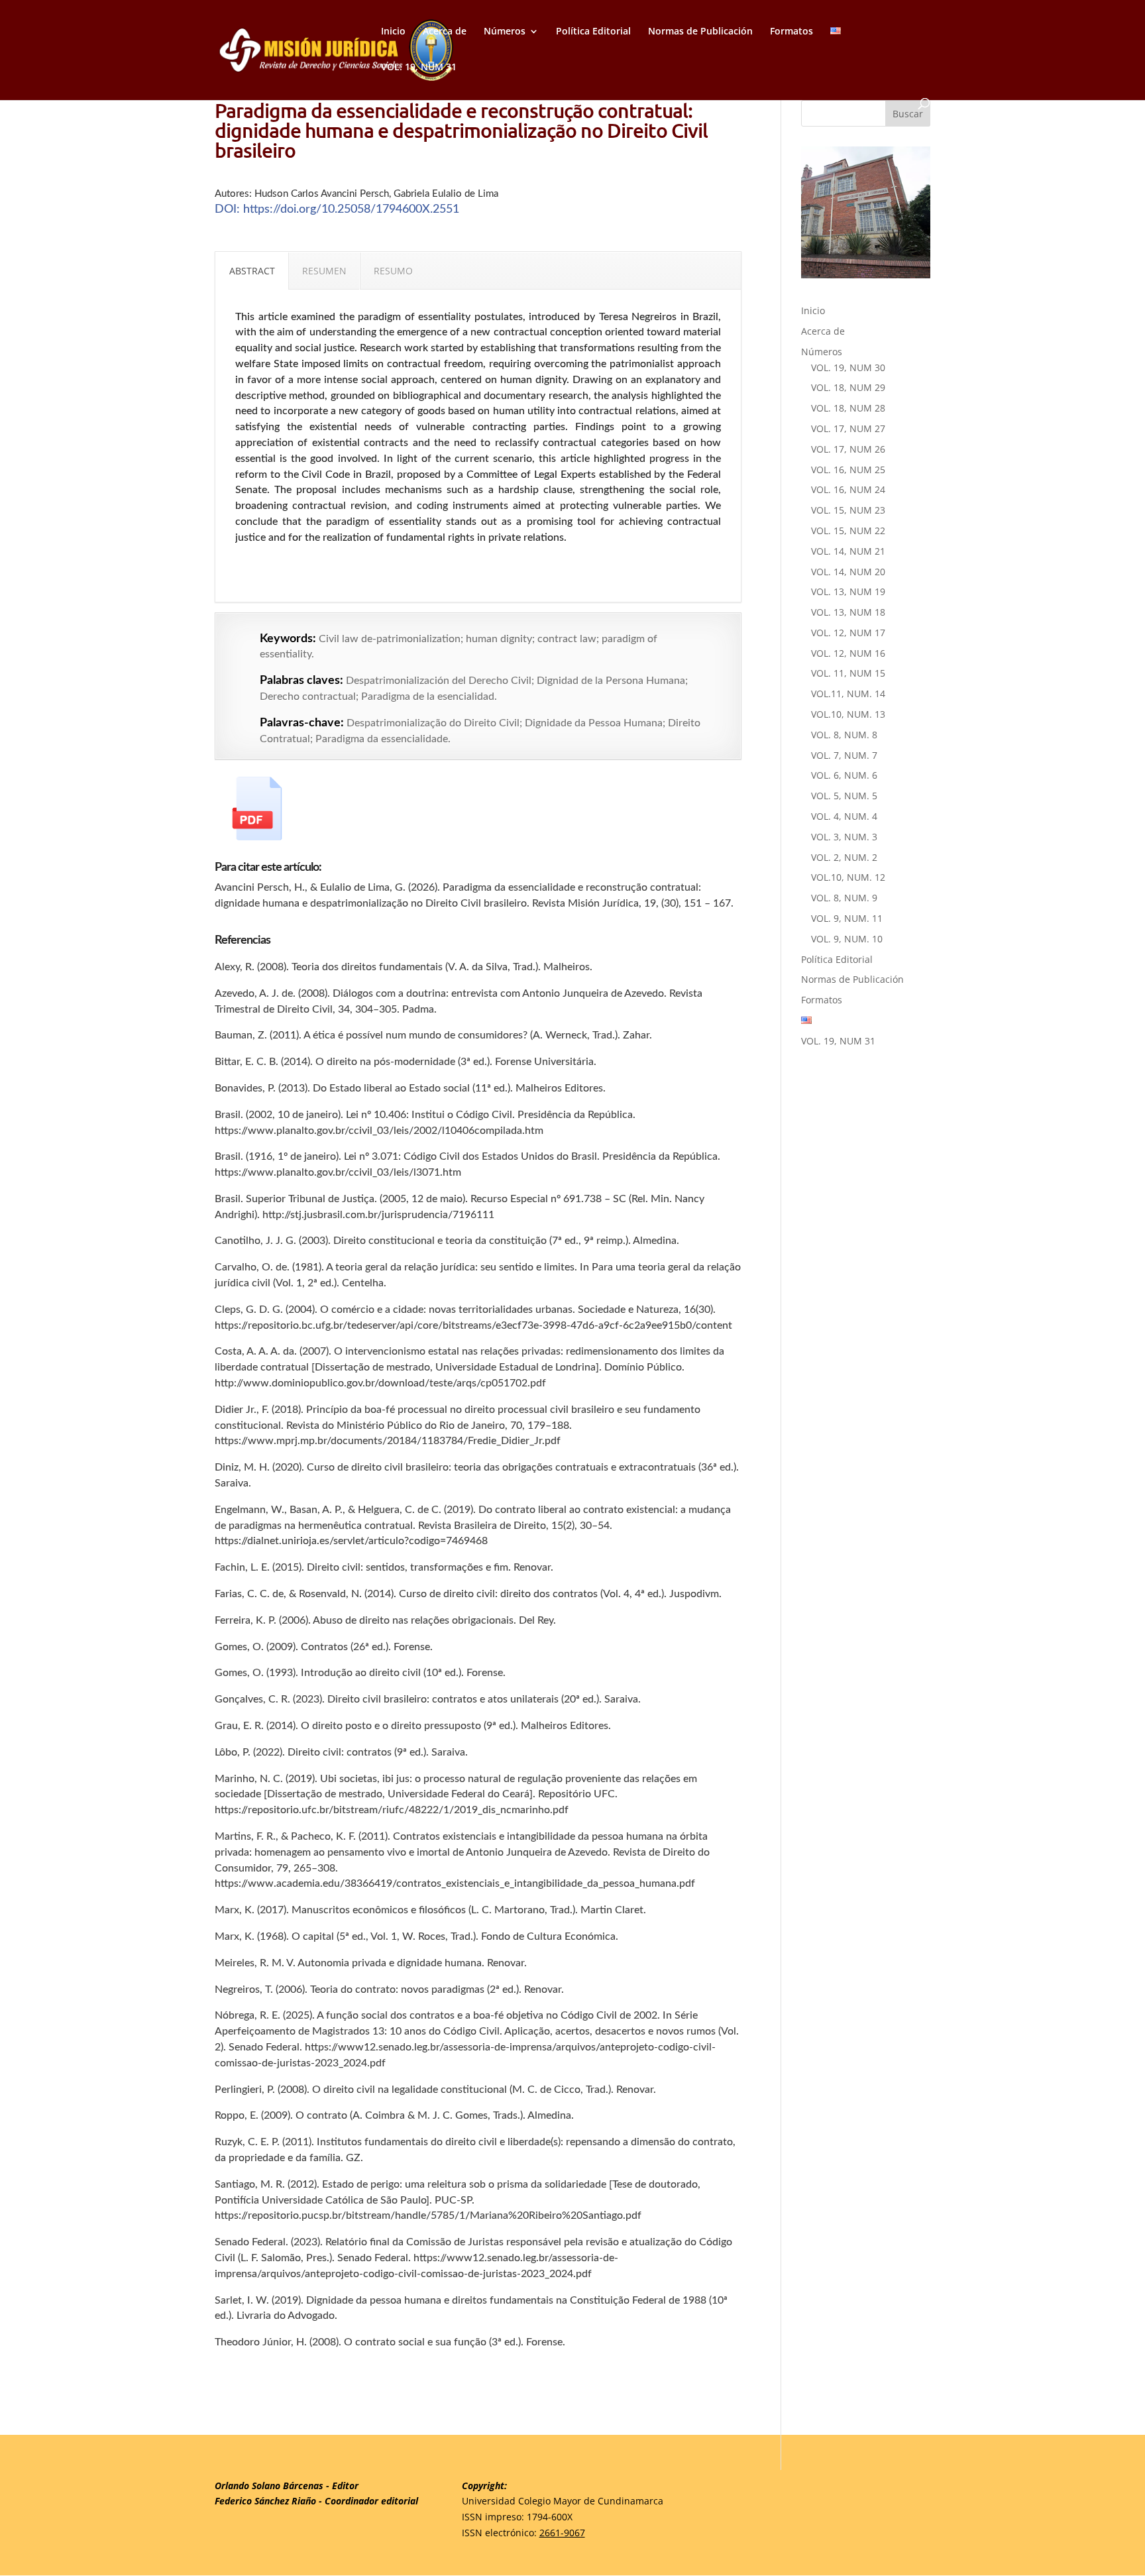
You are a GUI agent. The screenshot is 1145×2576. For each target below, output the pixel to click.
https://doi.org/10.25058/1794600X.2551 (351, 209)
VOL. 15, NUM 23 (848, 510)
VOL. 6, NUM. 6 (844, 775)
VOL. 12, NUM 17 (848, 633)
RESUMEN (324, 271)
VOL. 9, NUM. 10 (847, 939)
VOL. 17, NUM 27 (848, 428)
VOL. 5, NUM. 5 (844, 796)
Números (505, 32)
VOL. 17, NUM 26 (848, 449)
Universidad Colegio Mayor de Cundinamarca (563, 2501)
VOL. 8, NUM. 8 (844, 735)
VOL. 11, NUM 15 (848, 673)
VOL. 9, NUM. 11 (847, 918)
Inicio (393, 32)
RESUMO (393, 271)
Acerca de (445, 32)
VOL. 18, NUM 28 (848, 408)
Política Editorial (593, 32)
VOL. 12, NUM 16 (848, 653)
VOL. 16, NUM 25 (848, 470)
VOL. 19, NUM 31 (419, 68)
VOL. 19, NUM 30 (848, 367)
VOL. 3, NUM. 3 (844, 837)
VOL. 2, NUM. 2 (844, 857)
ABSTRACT (252, 271)
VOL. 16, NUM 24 (848, 489)
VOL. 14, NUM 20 (848, 572)
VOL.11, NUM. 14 (848, 694)
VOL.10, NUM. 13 (848, 714)
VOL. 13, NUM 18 (848, 612)
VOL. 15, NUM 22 (848, 531)
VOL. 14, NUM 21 (848, 551)
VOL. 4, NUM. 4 (844, 816)
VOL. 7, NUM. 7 (844, 755)
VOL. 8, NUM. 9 (844, 898)
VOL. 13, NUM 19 (848, 591)
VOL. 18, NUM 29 (848, 387)
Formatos (791, 32)
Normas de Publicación (700, 32)
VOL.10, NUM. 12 (848, 877)
